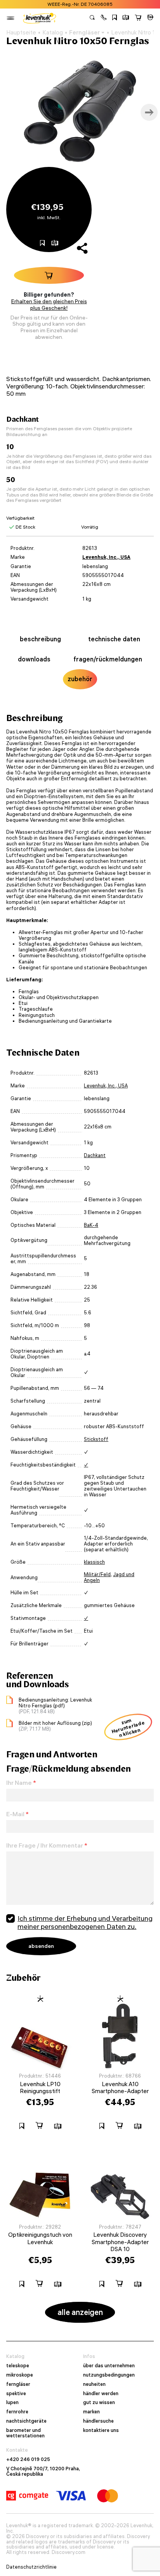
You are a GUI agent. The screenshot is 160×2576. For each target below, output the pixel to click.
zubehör (80, 679)
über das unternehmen (109, 2366)
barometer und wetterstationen (25, 2433)
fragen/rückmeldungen (108, 659)
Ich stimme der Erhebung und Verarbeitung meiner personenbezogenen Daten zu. (85, 1923)
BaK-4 (91, 1225)
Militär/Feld (97, 1574)
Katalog (53, 33)
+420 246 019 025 (28, 2459)
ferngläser (18, 2384)
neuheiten (94, 2384)
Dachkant (95, 1155)
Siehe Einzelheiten (115, 4)
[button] (104, 18)
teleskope (18, 2366)
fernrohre (17, 2412)
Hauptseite (21, 33)
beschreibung (40, 639)
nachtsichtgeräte (26, 2421)
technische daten (114, 639)
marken (91, 2412)
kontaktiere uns (101, 2430)
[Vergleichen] (126, 18)
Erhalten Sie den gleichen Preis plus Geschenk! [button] (49, 305)
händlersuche (98, 2421)
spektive (16, 2394)
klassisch (94, 1562)
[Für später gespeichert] (115, 18)
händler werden (101, 2394)
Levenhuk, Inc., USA (106, 557)
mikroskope (20, 2375)
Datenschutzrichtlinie (31, 2567)
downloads (34, 659)
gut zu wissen (99, 2403)
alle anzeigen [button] (80, 2312)
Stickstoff (96, 1439)
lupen (12, 2403)
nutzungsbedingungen (109, 2375)
